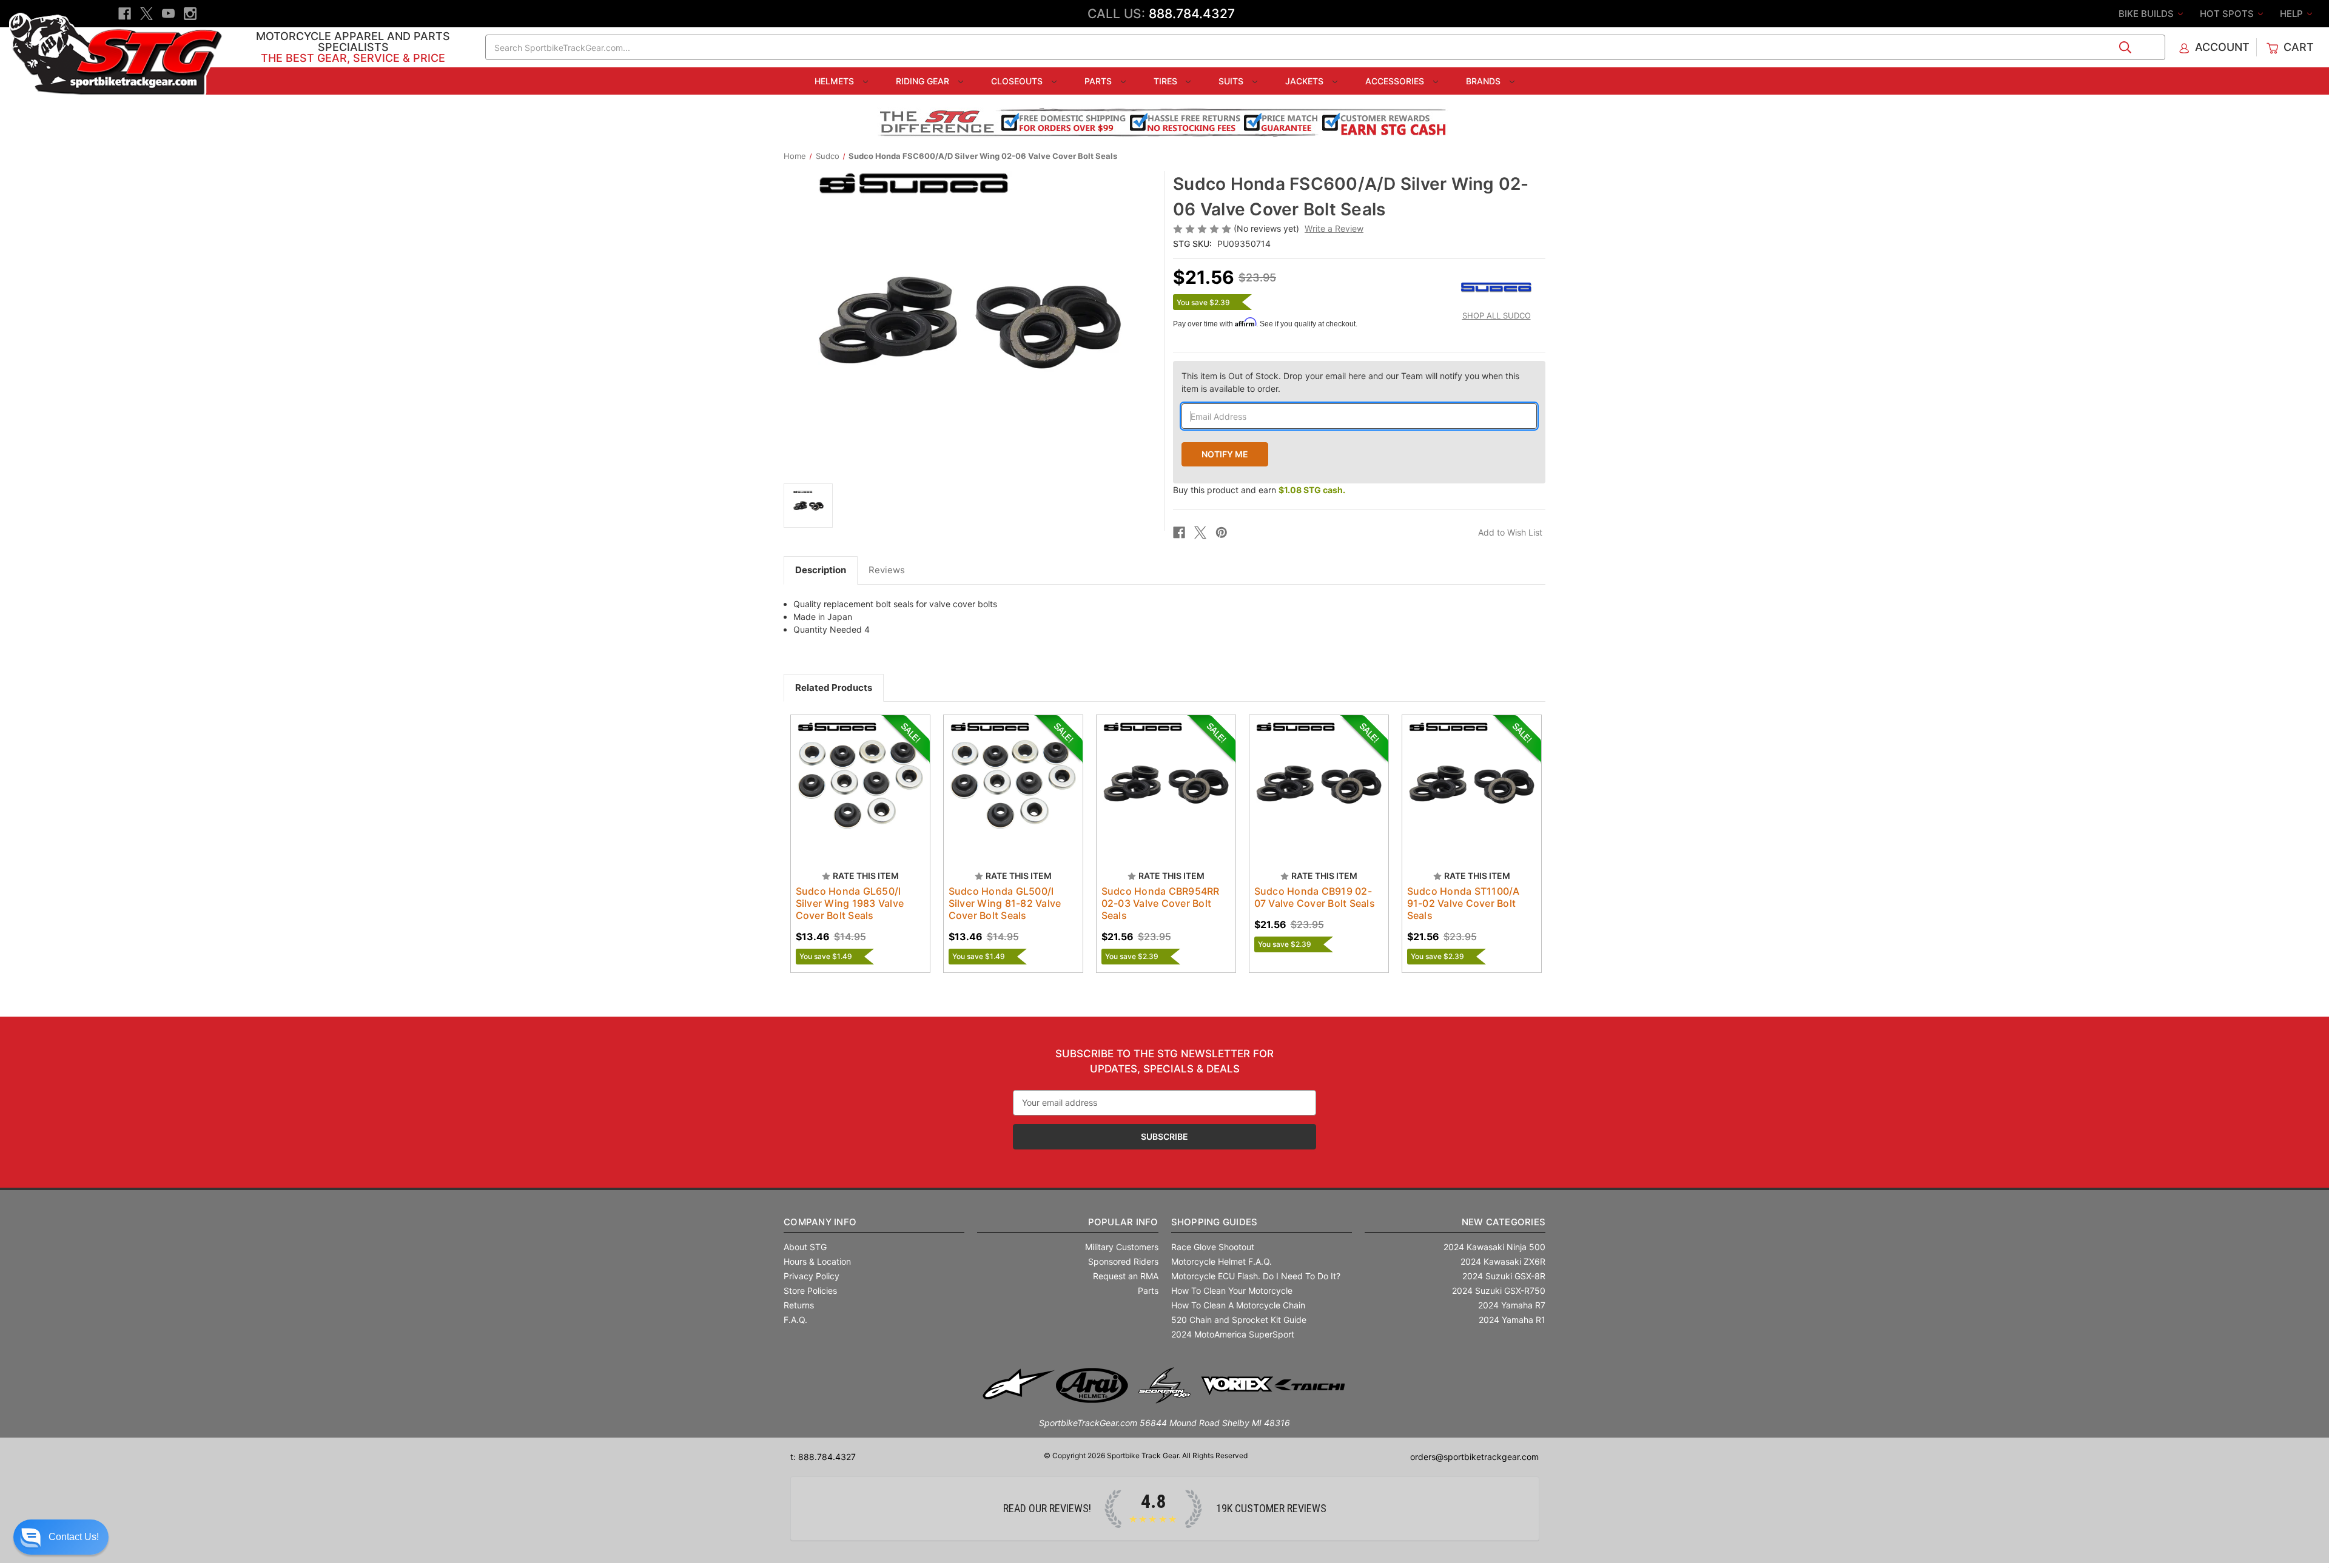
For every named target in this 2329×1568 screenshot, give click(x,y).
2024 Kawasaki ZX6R (1503, 1261)
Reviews (887, 570)
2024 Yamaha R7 (1512, 1305)
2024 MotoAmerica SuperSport (1233, 1334)
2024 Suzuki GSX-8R (1504, 1276)
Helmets (835, 81)
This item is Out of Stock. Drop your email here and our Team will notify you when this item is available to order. (1350, 382)
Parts (1099, 81)
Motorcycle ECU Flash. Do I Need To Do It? (1256, 1276)
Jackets (1306, 81)
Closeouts (1018, 81)
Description (821, 570)
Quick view (855, 774)
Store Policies (810, 1290)
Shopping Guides (1215, 1222)
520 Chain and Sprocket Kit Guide (1239, 1320)
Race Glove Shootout (1213, 1247)
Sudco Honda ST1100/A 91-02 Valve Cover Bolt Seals (1464, 903)
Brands (1484, 81)
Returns (799, 1305)
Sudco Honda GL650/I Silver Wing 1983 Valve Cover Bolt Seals (850, 903)
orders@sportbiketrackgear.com (1474, 1457)
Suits (1232, 81)
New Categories (1504, 1222)
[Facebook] (125, 14)
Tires (1167, 81)
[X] (146, 14)
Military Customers (1122, 1247)
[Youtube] (168, 14)
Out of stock (860, 795)
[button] (61, 1537)
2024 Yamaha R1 (1512, 1320)
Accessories (1396, 81)
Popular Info (1123, 1222)
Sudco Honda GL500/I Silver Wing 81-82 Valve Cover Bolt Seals (1005, 903)
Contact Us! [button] (74, 1537)
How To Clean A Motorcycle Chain (1238, 1305)
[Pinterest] (1222, 533)
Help (2293, 14)
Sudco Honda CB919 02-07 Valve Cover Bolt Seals (1315, 897)
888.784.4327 (1192, 14)
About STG (805, 1247)
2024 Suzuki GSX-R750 (1499, 1290)
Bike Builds (2147, 14)
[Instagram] (190, 14)
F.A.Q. (795, 1320)
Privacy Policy (812, 1276)
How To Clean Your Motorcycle (1232, 1290)
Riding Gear (924, 81)
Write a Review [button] (1334, 228)
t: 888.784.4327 (823, 1457)
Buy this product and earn (1259, 490)
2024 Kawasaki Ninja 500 (1494, 1247)
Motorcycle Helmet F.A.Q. (1222, 1261)
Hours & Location (817, 1261)
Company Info (820, 1222)
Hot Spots (2228, 14)
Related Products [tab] (834, 688)
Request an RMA (1126, 1276)
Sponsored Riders (1123, 1261)
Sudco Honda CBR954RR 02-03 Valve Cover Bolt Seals (1161, 903)
